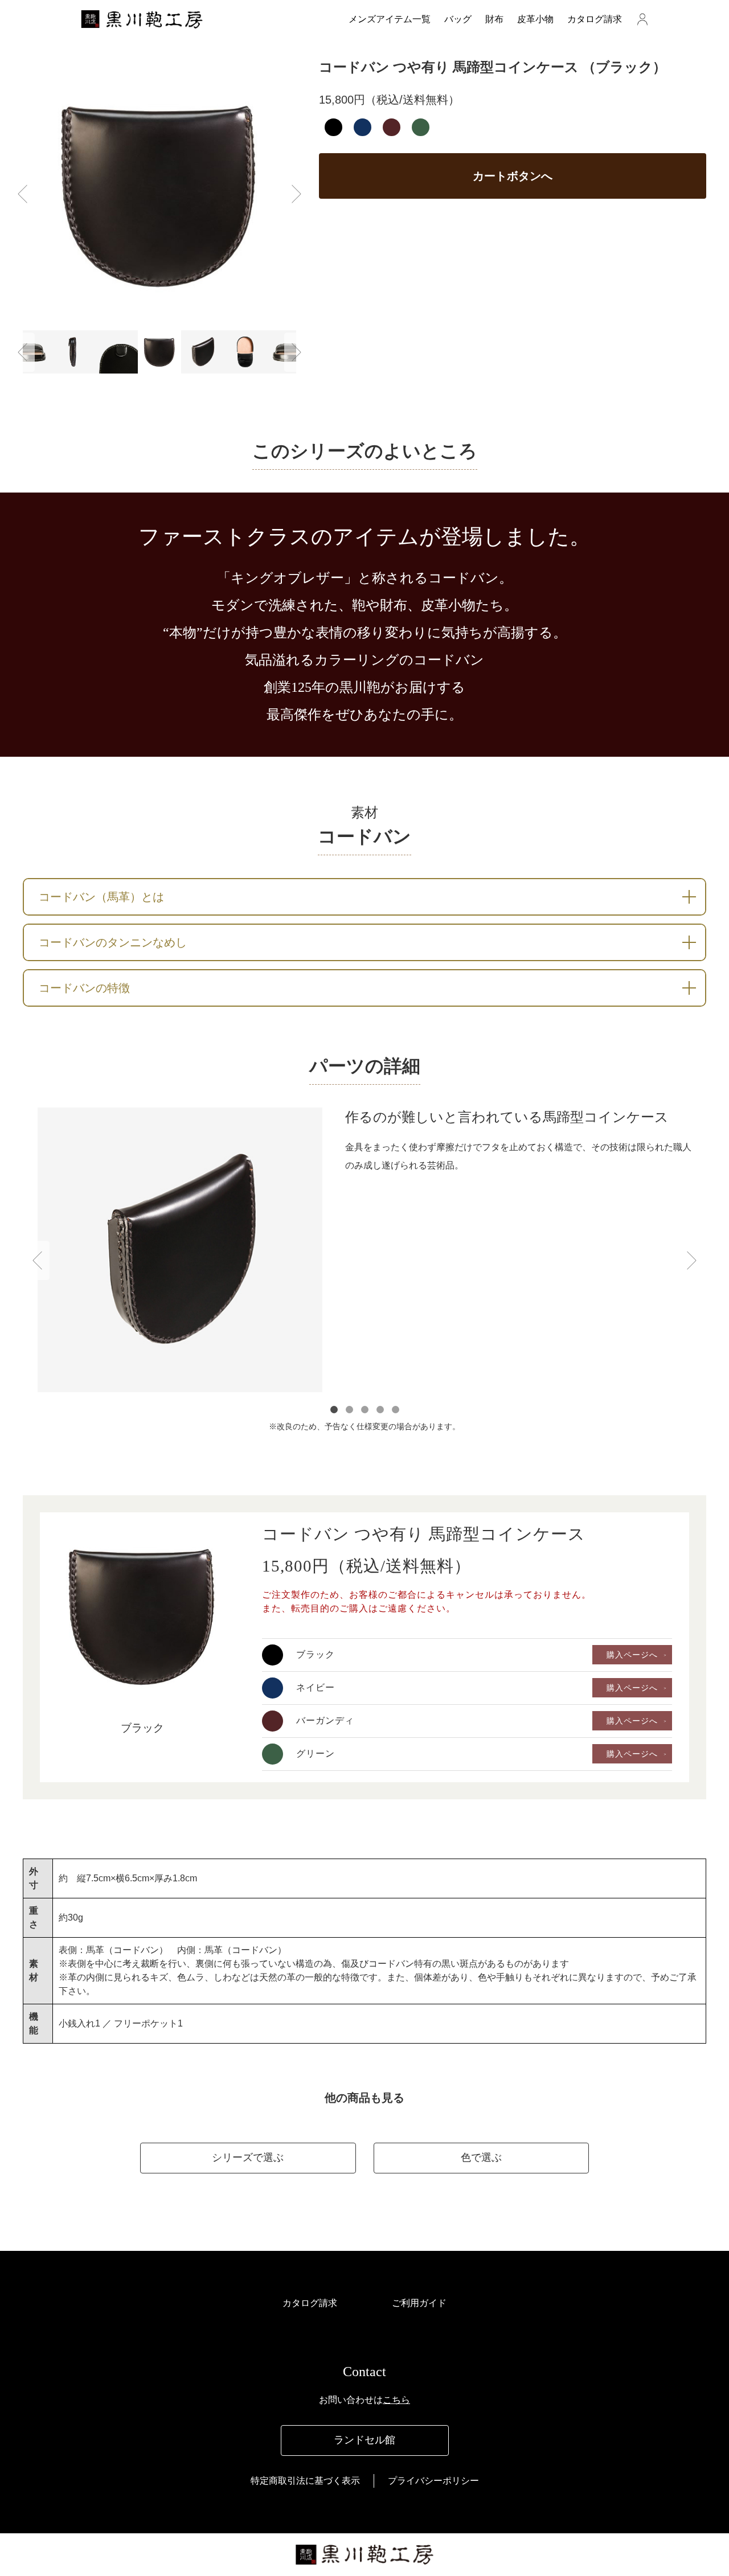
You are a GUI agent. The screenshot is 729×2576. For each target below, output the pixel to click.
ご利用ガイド (419, 2303)
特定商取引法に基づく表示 (305, 2481)
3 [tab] (365, 1410)
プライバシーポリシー (433, 2481)
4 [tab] (380, 1410)
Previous (22, 194)
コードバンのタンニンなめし (113, 942)
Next (296, 194)
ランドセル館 (364, 2440)
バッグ (458, 19)
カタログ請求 (595, 19)
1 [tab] (334, 1410)
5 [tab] (396, 1410)
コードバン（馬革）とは (101, 897)
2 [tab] (349, 1410)
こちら (396, 2400)
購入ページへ (632, 1655)
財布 (494, 19)
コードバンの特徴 (84, 988)
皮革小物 (535, 19)
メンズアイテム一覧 (390, 19)
